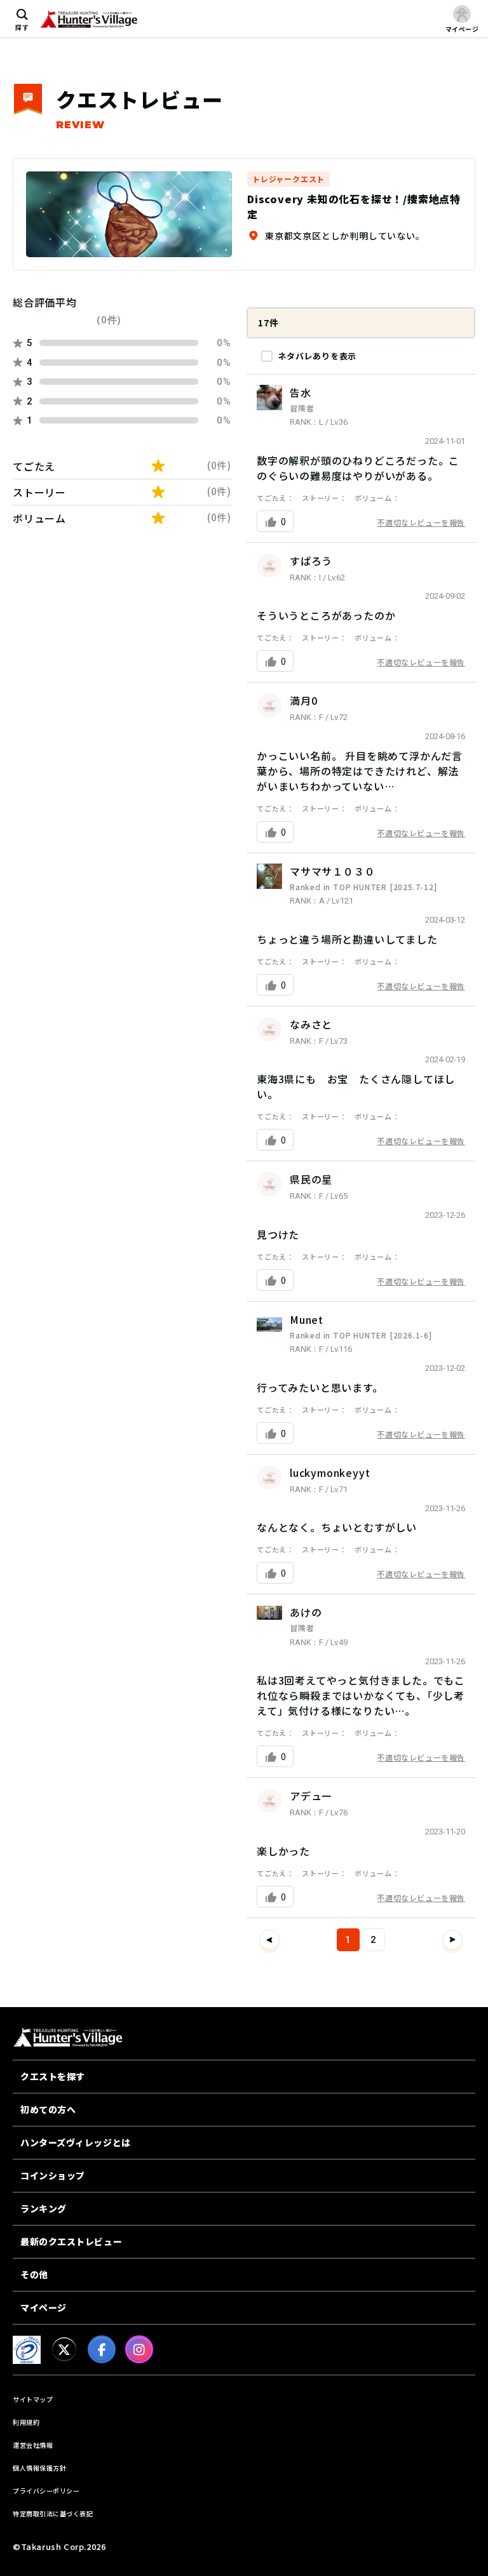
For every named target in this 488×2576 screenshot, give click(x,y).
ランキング (44, 2208)
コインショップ (53, 2175)
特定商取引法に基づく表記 (53, 2513)
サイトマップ (33, 2399)
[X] (64, 2349)
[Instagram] (139, 2349)
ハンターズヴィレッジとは (76, 2142)
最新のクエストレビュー (71, 2241)
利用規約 (26, 2422)
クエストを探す (53, 2076)
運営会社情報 (33, 2445)
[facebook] (102, 2349)
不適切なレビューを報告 (421, 522)
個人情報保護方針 (39, 2468)
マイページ (44, 2307)
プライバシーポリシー (46, 2491)
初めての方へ (48, 2109)
